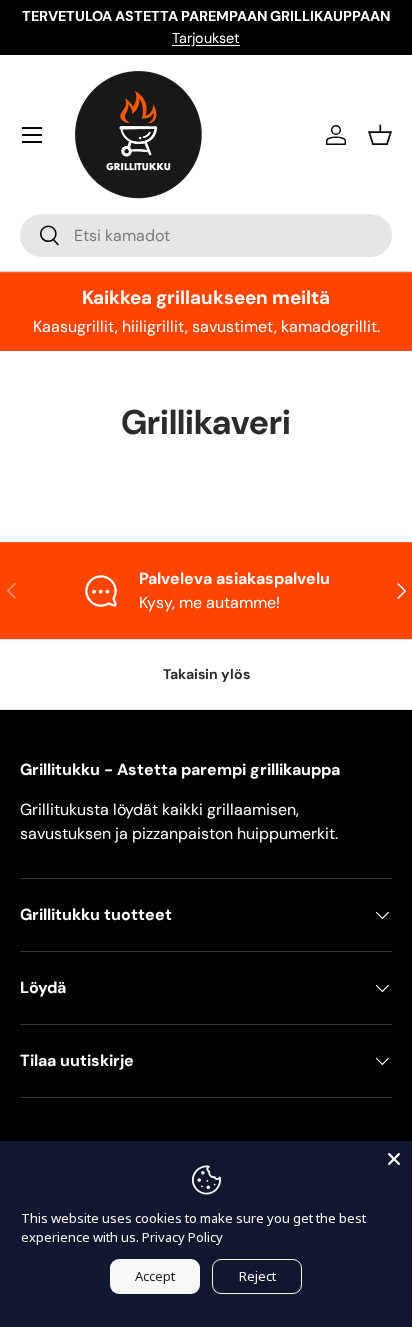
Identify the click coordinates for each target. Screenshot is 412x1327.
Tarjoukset (206, 38)
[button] (380, 135)
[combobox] (206, 235)
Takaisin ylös (206, 674)
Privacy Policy (182, 1237)
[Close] (394, 1159)
